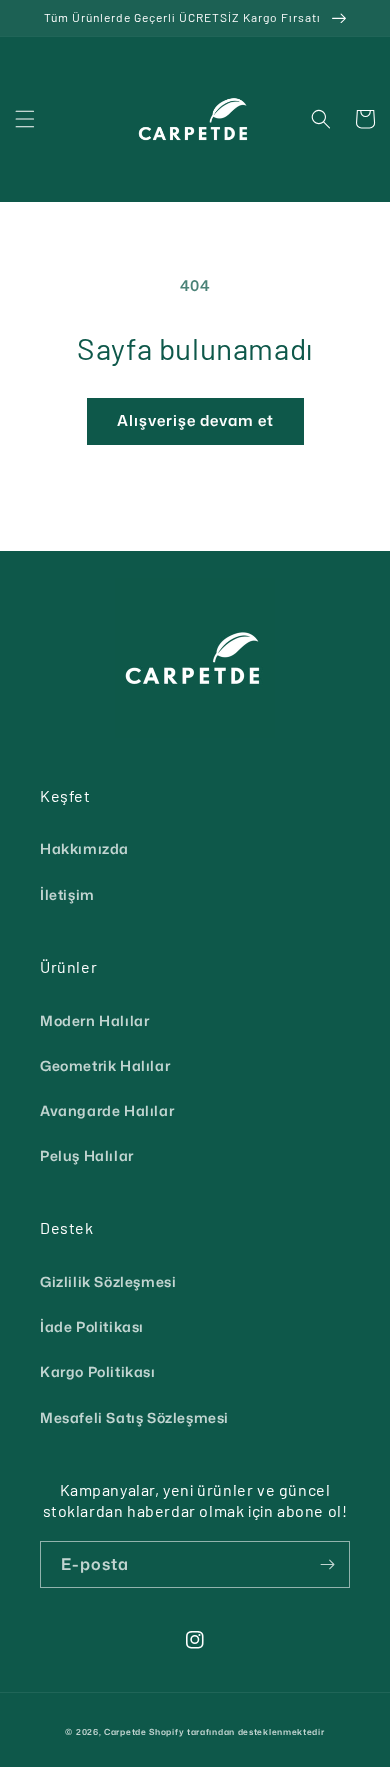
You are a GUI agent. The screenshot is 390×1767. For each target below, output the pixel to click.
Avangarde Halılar (107, 1110)
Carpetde (125, 1732)
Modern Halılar (94, 1020)
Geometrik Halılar (105, 1065)
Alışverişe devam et (195, 420)
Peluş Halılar (87, 1155)
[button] (25, 119)
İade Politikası (92, 1326)
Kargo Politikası (98, 1371)
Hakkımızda (84, 848)
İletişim (67, 894)
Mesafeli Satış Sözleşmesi (134, 1417)
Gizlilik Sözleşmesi (108, 1281)
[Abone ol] (327, 1564)
